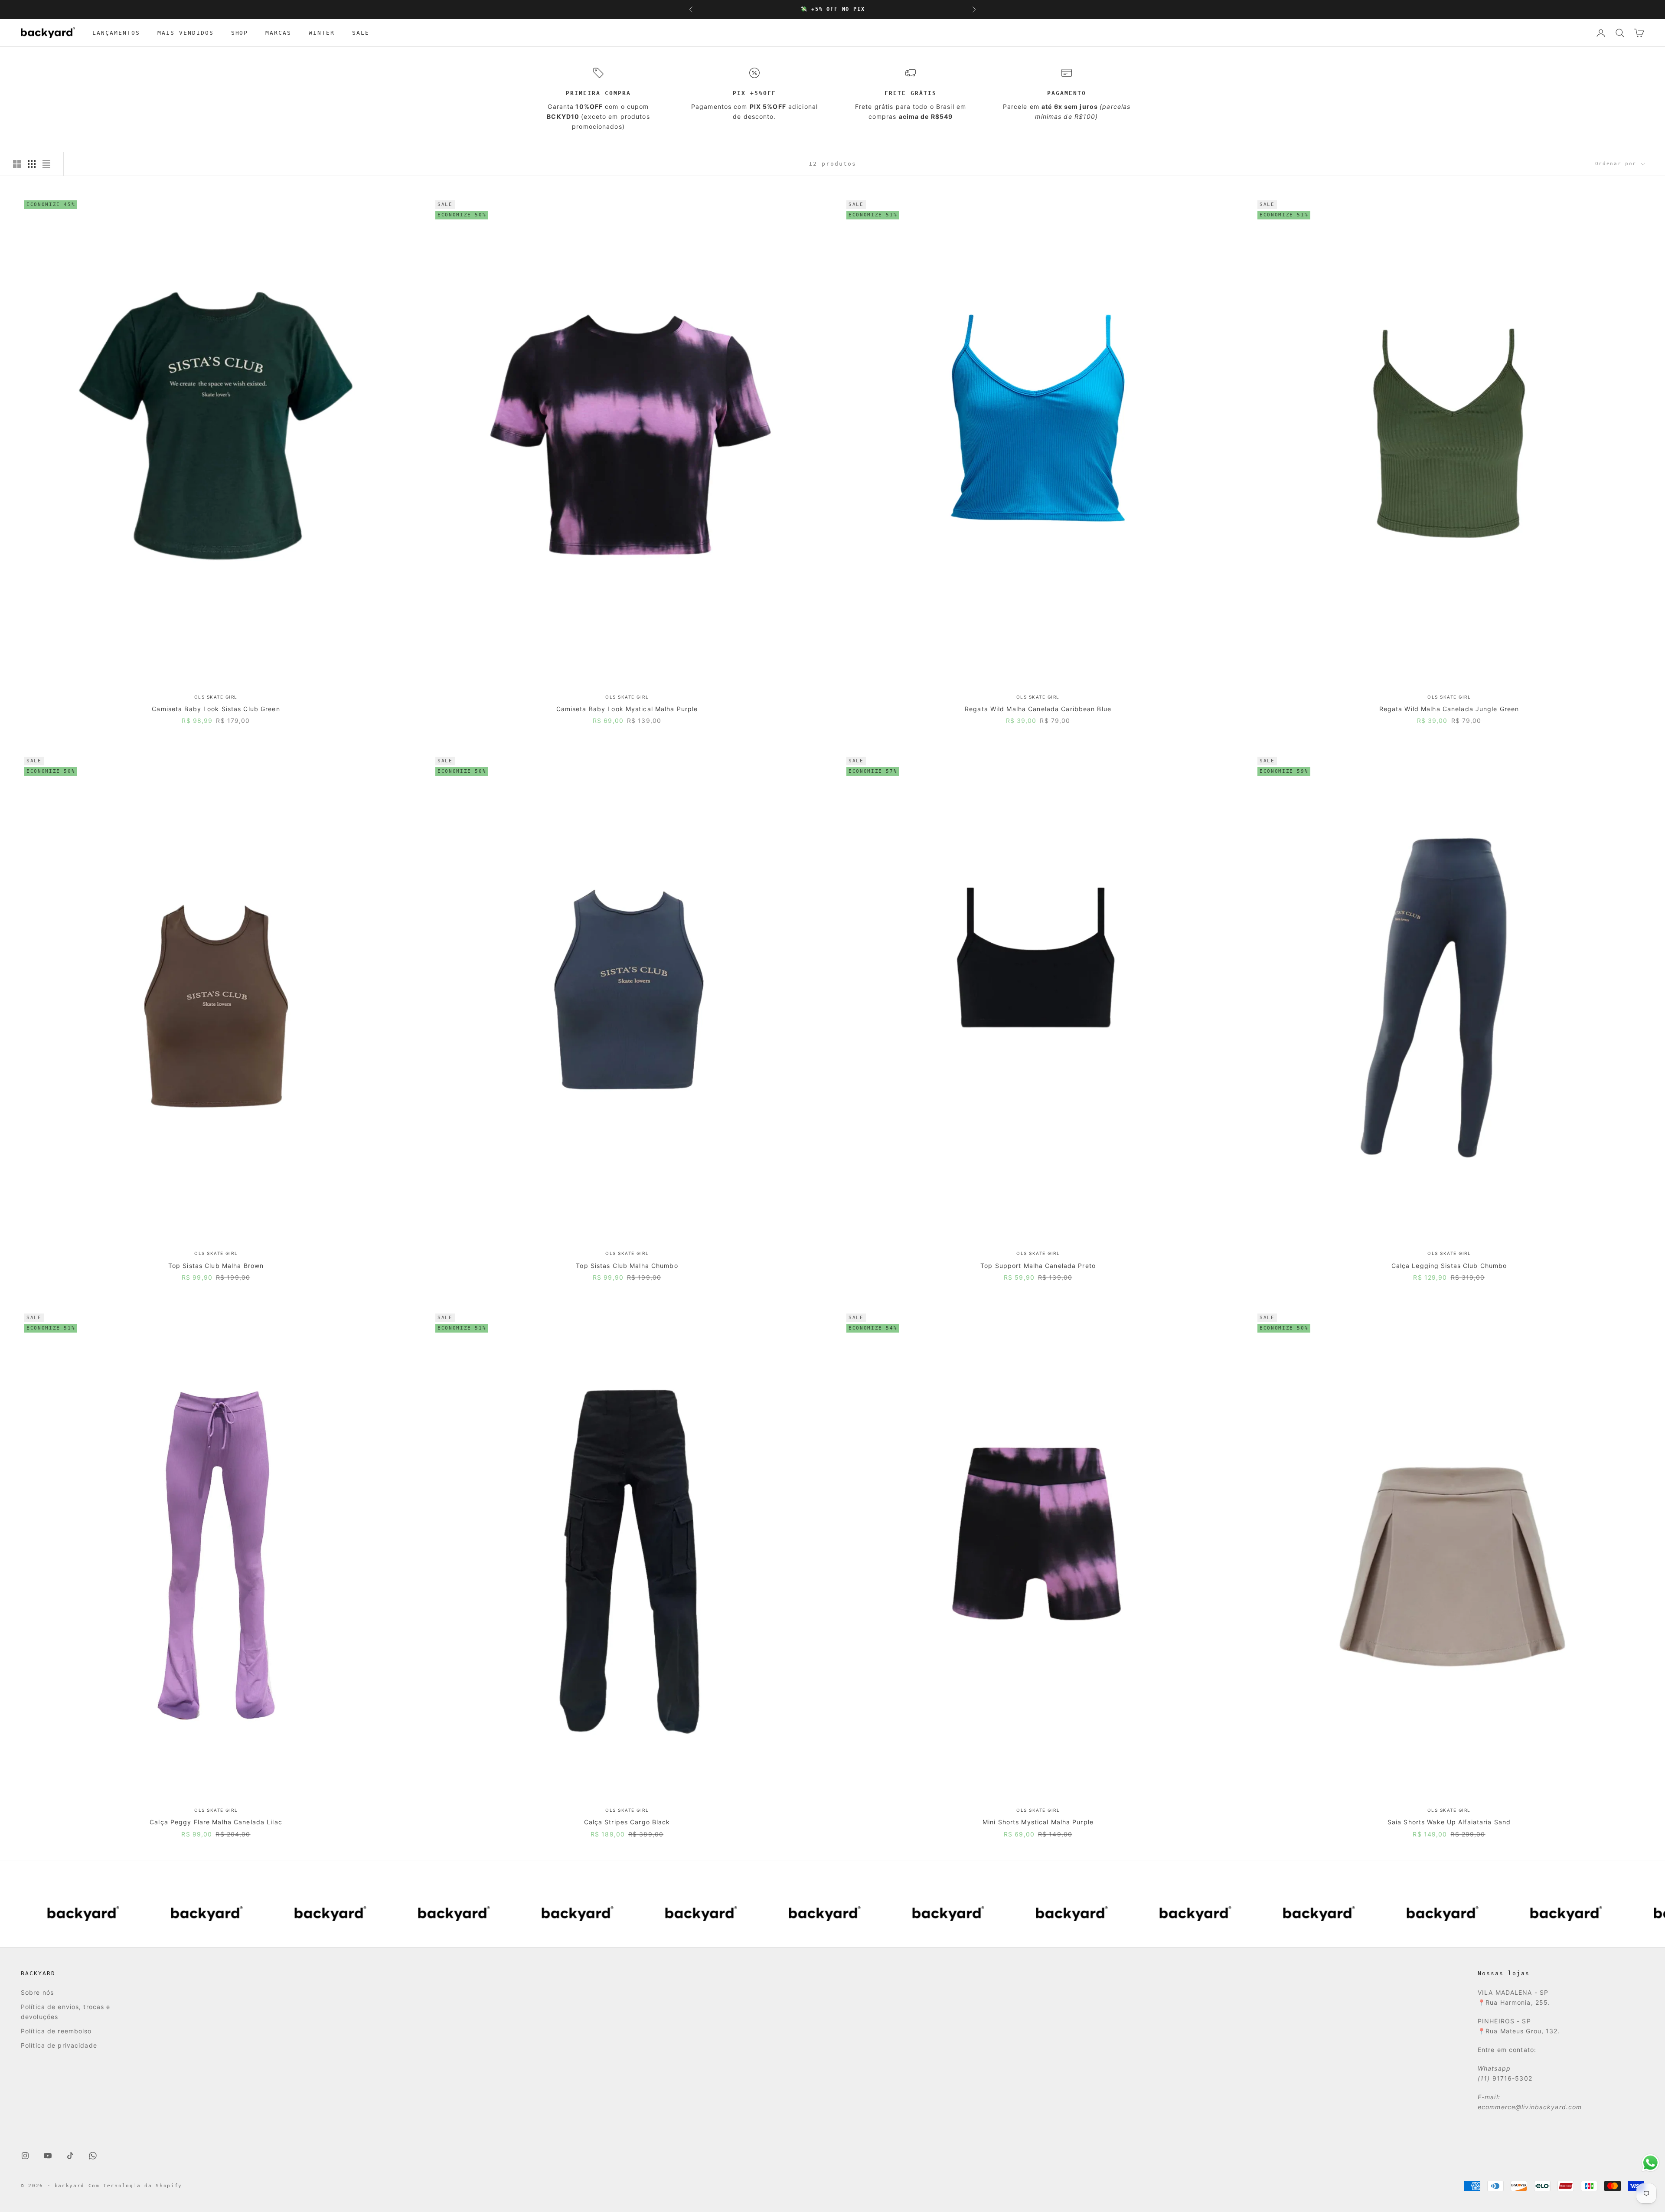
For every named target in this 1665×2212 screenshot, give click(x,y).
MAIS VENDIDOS (186, 33)
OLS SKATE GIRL (216, 697)
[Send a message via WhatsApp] (1650, 2163)
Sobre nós (37, 1992)
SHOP (240, 33)
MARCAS (278, 33)
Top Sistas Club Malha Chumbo (627, 1266)
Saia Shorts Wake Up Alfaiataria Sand (1449, 1822)
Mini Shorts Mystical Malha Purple (1038, 1822)
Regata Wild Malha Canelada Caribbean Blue (1038, 709)
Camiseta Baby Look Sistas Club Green (216, 709)
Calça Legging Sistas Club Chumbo (1449, 1266)
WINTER (322, 33)
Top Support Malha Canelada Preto (1038, 1266)
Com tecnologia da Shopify (135, 2186)
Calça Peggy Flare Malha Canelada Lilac (216, 1822)
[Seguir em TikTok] (70, 2156)
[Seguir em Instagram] (25, 2156)
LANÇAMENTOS (116, 33)
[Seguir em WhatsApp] (93, 2156)
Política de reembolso (56, 2031)
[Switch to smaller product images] (32, 164)
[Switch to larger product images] (17, 164)
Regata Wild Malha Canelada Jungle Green (1449, 709)
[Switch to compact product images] (46, 164)
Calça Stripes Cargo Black (627, 1822)
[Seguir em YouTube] (48, 2156)
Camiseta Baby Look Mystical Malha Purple (627, 709)
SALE (361, 33)
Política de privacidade (59, 2045)
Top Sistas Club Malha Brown (216, 1266)
